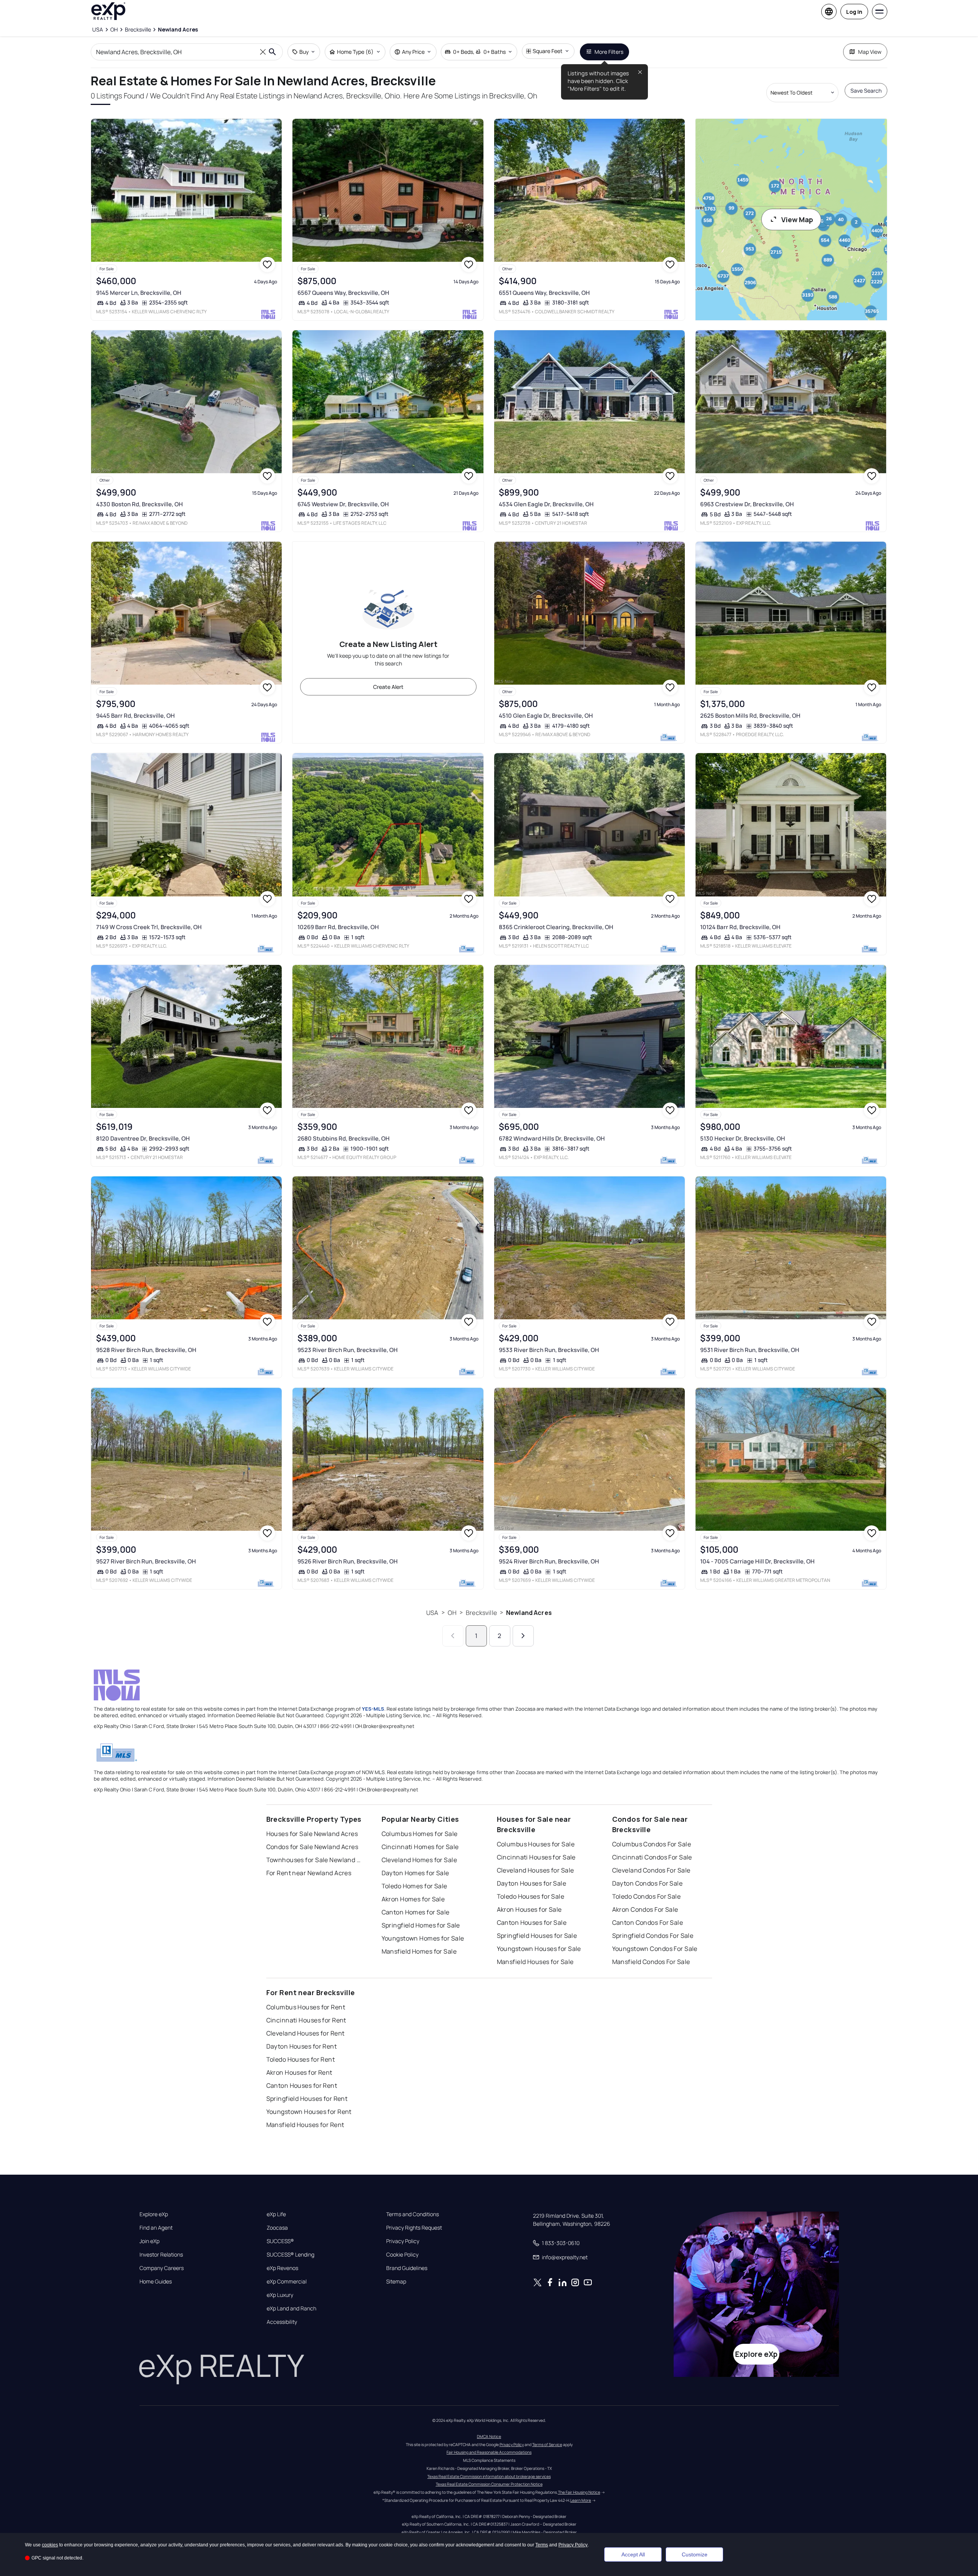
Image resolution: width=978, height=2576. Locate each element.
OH (452, 1613)
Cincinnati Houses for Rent (306, 2020)
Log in (854, 12)
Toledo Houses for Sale (531, 1896)
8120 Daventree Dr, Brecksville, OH (143, 1138)
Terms (542, 2545)
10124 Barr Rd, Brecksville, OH (740, 927)
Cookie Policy (402, 2255)
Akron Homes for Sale (413, 1899)
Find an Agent (156, 2228)
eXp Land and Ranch (291, 2308)
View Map (797, 220)
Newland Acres (529, 1613)
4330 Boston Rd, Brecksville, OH (139, 504)
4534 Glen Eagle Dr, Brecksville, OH (546, 504)
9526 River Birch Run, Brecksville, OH (348, 1561)
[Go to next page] (523, 1636)
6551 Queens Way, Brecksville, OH (544, 293)
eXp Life (276, 2214)
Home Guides (156, 2282)
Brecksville (481, 1613)
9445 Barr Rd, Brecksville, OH (135, 716)
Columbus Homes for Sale (420, 1834)
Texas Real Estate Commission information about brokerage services (489, 2476)
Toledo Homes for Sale (414, 1886)
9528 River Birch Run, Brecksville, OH (146, 1350)
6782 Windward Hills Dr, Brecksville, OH (552, 1138)
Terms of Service (547, 2445)
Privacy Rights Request (414, 2228)
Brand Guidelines (407, 2268)
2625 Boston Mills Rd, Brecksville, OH (750, 716)
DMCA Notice (489, 2436)
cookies (50, 2545)
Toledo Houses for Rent (301, 2059)
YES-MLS (373, 1709)
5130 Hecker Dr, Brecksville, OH (743, 1138)
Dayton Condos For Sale (648, 1883)
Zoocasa (277, 2228)
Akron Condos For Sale (645, 1909)
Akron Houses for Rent (299, 2072)
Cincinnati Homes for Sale (420, 1847)
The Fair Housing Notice (579, 2492)
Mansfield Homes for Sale (419, 1951)
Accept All (633, 2554)
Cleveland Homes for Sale (419, 1860)
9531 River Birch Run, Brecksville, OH (750, 1350)
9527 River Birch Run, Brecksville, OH (146, 1561)
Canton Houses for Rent (302, 2085)
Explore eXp (154, 2214)
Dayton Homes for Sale (415, 1873)
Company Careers (162, 2268)
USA (432, 1613)
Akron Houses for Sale (529, 1909)
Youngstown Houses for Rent (309, 2112)
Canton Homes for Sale (416, 1912)
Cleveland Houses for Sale (535, 1870)
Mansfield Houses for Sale (535, 1962)
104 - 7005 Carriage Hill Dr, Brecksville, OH (757, 1561)
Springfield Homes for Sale (421, 1925)
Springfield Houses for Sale (537, 1936)
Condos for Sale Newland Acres (312, 1847)
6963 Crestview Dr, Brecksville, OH (747, 504)
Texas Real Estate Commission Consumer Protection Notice (489, 2484)
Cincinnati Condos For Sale (652, 1857)
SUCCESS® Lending (291, 2255)
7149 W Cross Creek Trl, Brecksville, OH (149, 927)
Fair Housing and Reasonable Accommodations (489, 2452)
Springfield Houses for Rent (307, 2099)
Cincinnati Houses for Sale (536, 1857)
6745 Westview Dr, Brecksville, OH (343, 504)
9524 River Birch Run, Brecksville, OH (549, 1561)
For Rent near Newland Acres (309, 1873)
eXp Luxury (280, 2295)
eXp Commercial (287, 2282)
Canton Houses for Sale (532, 1922)
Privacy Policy (403, 2241)
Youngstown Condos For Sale (655, 1949)
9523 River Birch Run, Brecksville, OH (348, 1350)
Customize (695, 2554)
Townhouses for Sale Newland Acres (314, 1860)
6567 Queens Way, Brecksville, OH (343, 293)
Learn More (581, 2500)
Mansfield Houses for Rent (305, 2125)
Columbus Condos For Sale (652, 1844)
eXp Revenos (282, 2268)
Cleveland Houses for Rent (306, 2033)
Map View (870, 52)
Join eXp (149, 2241)
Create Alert (388, 687)
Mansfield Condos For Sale (651, 1962)
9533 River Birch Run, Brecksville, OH (549, 1350)
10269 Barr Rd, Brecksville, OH (338, 927)
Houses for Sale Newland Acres (312, 1834)
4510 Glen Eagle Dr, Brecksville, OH (546, 716)
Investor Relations (161, 2255)
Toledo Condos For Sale (647, 1896)
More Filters (609, 52)
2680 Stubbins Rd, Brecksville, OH (344, 1138)
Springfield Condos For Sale (653, 1936)
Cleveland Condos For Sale (651, 1870)
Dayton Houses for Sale (532, 1883)
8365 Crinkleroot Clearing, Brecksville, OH (556, 927)
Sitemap (396, 2282)
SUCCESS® (280, 2241)
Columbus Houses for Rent (306, 2007)
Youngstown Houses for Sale (539, 1949)
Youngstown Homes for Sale (423, 1938)
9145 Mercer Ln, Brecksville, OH (139, 293)
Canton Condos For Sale (648, 1922)
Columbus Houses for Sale (536, 1844)
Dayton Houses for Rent (302, 2046)
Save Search (866, 91)
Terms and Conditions (413, 2214)
